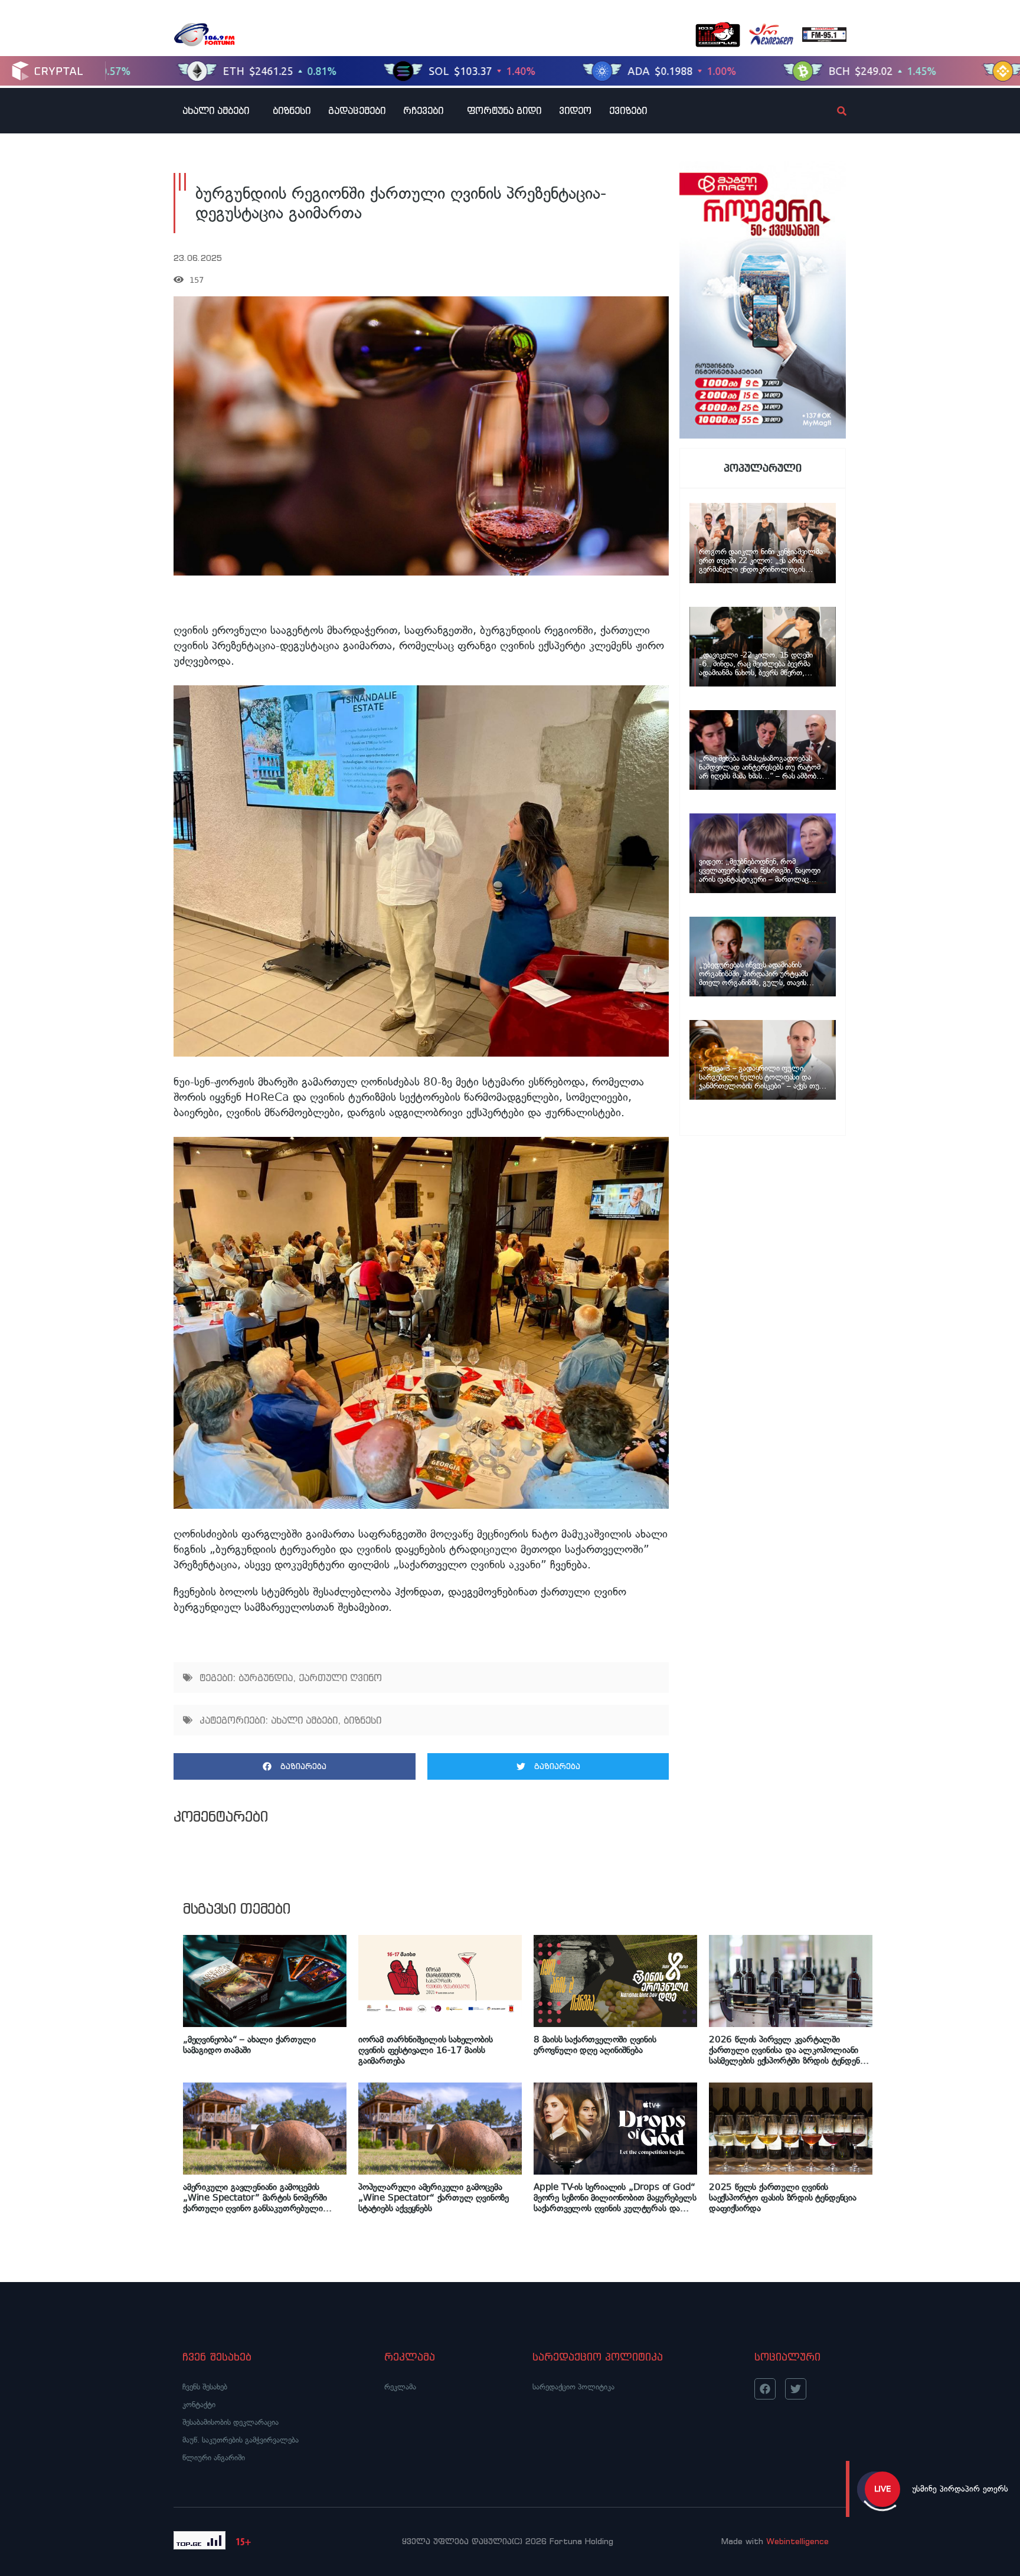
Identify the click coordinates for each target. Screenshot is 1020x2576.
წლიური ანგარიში (214, 2458)
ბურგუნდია (266, 1678)
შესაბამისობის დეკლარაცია (231, 2422)
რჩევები (423, 110)
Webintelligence (797, 2541)
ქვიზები (628, 110)
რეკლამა (400, 2387)
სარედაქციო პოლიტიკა (573, 2387)
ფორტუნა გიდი (504, 110)
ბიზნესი (292, 110)
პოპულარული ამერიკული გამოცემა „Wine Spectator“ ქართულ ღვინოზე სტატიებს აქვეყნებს (434, 2198)
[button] (295, 1766)
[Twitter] (796, 2389)
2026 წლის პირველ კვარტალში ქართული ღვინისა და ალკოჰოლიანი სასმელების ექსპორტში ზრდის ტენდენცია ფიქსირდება (791, 2050)
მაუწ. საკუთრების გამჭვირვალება (241, 2440)
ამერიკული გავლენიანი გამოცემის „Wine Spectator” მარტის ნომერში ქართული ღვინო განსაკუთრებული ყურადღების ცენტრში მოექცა (255, 2198)
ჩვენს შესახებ (205, 2387)
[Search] (832, 111)
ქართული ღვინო (340, 1678)
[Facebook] (765, 2389)
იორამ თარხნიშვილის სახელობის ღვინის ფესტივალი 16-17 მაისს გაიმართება (426, 2050)
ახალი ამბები (216, 110)
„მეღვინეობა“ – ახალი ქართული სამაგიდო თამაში (249, 2045)
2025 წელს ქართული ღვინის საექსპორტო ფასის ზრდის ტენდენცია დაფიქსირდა (783, 2198)
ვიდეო (575, 110)
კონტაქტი (199, 2405)
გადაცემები (357, 110)
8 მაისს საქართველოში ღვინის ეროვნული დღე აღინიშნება (595, 2045)
